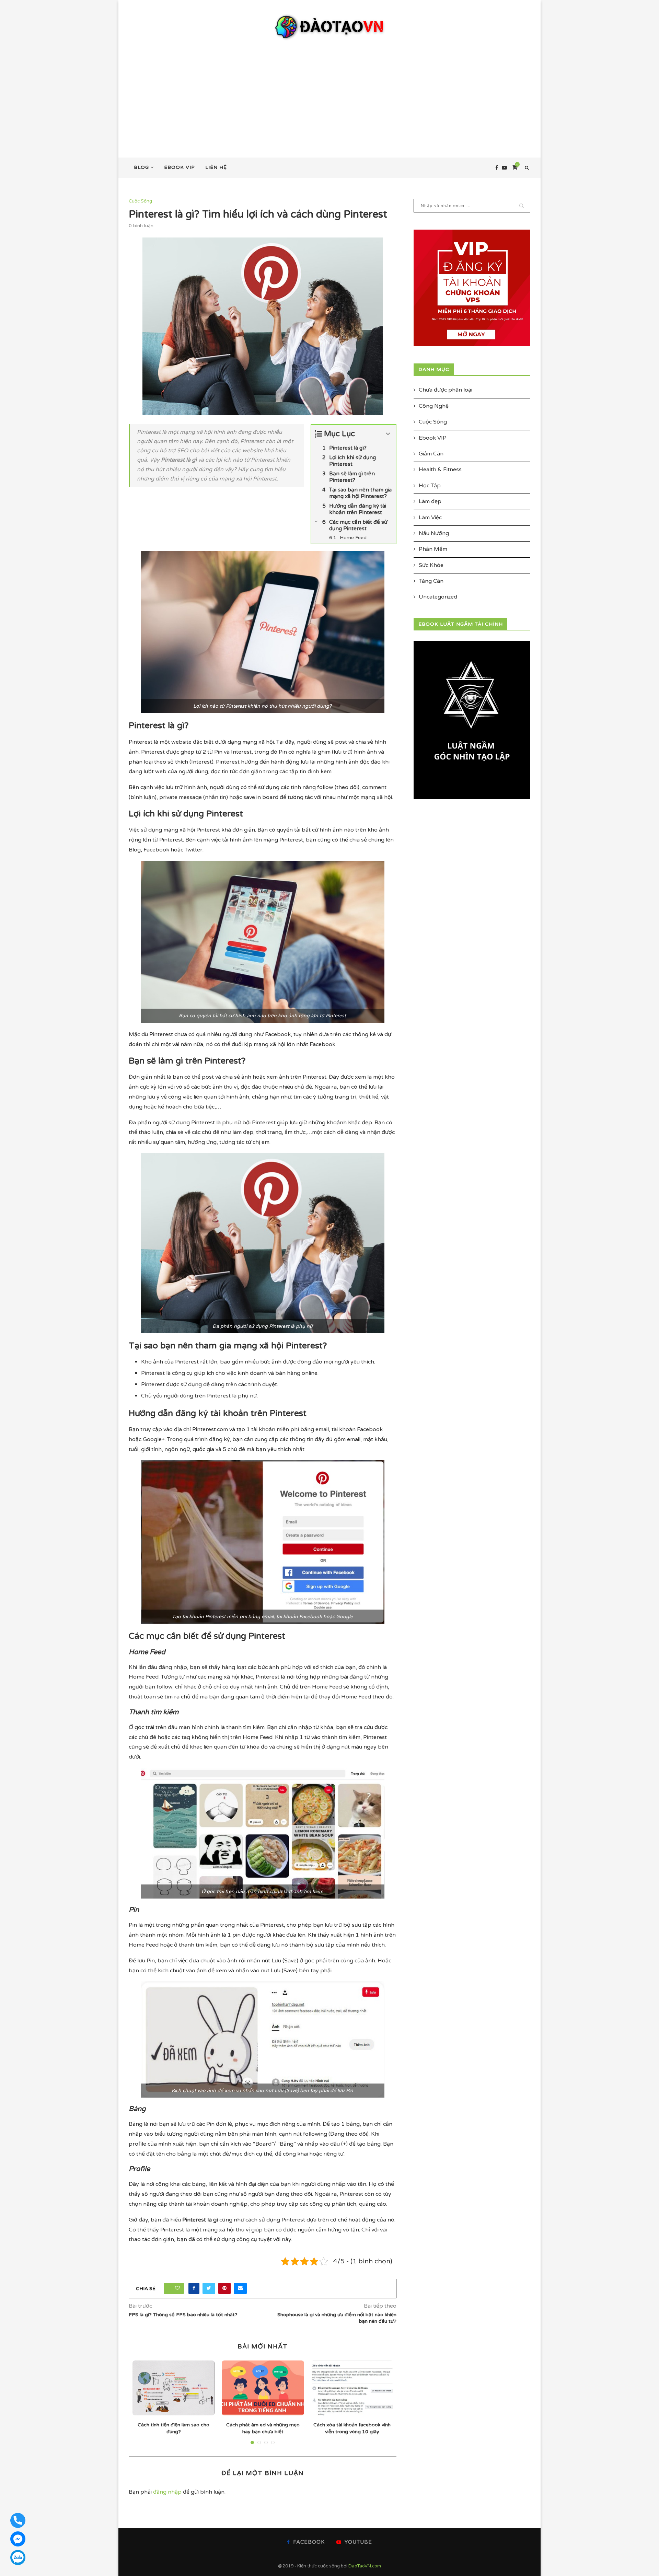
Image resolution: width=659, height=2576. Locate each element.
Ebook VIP (180, 167)
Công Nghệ (434, 406)
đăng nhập (167, 2492)
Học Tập (430, 486)
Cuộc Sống (140, 201)
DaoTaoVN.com (365, 2566)
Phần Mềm (433, 549)
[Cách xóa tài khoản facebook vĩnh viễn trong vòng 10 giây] (352, 2388)
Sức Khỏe (431, 565)
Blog (141, 167)
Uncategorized (438, 597)
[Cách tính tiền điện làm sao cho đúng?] (174, 2388)
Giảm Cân (431, 454)
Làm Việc (430, 518)
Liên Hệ (216, 167)
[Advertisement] (329, 92)
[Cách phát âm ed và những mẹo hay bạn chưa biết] (263, 2388)
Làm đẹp (430, 501)
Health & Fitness (440, 469)
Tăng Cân (431, 581)
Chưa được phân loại (446, 390)
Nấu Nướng (434, 533)
